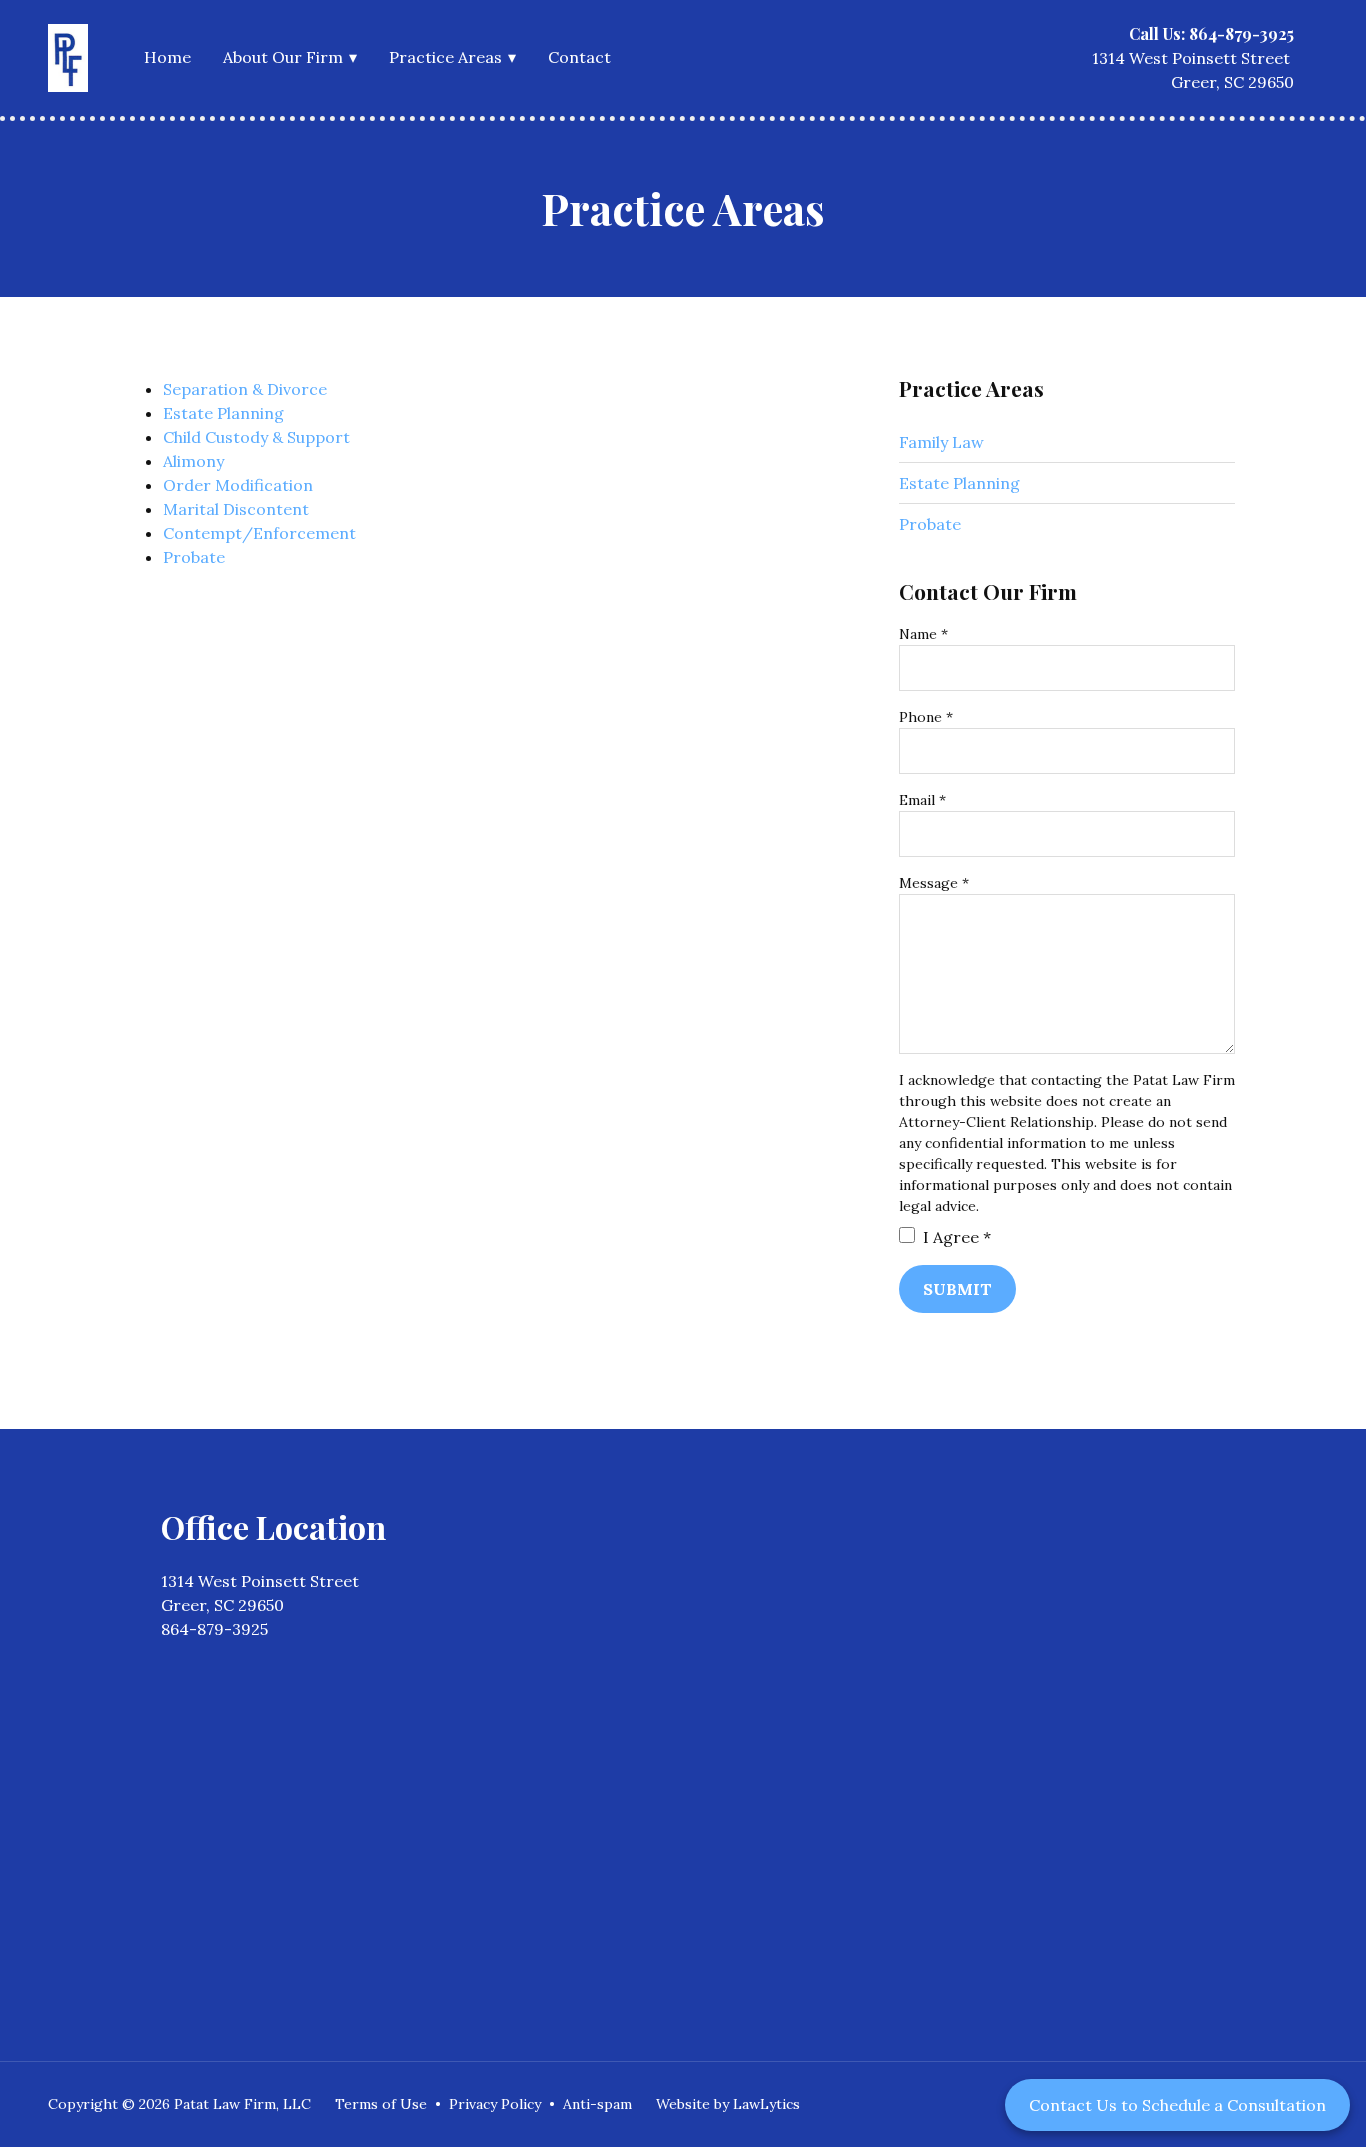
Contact (579, 57)
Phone (926, 717)
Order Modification (238, 485)
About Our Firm (283, 57)
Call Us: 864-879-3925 (1211, 33)
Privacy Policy (495, 2104)
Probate (194, 557)
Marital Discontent (236, 509)
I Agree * (955, 1237)
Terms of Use (381, 2104)
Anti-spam (597, 2104)
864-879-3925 (214, 1629)
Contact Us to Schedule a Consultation (1177, 2105)
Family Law (941, 442)
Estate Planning (223, 413)
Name (923, 634)
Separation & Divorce (245, 389)
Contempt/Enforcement (259, 533)
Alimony (193, 461)
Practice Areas (445, 57)
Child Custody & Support (256, 437)
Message (934, 883)
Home (167, 57)
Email (922, 800)
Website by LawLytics (728, 2104)
